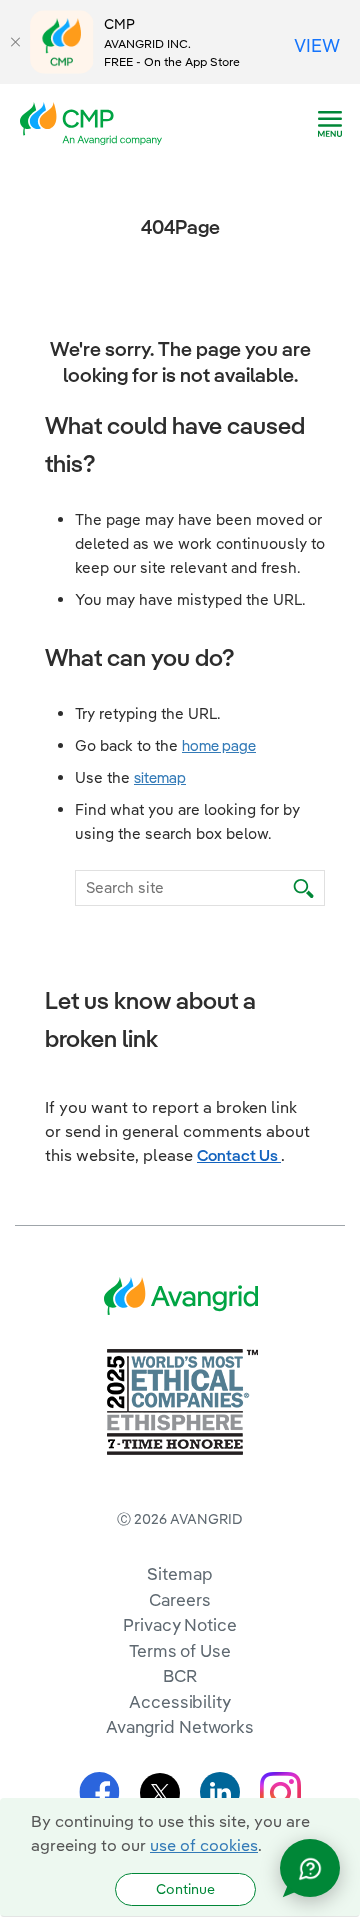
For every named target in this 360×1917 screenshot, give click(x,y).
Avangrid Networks (180, 1726)
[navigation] (330, 124)
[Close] (15, 42)
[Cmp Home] (97, 122)
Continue (185, 1889)
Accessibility (180, 1701)
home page (219, 745)
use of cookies (204, 1845)
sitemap (160, 777)
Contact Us (239, 1155)
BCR (180, 1675)
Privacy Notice (179, 1624)
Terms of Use (180, 1650)
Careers (179, 1599)
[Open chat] (310, 1868)
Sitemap (179, 1573)
